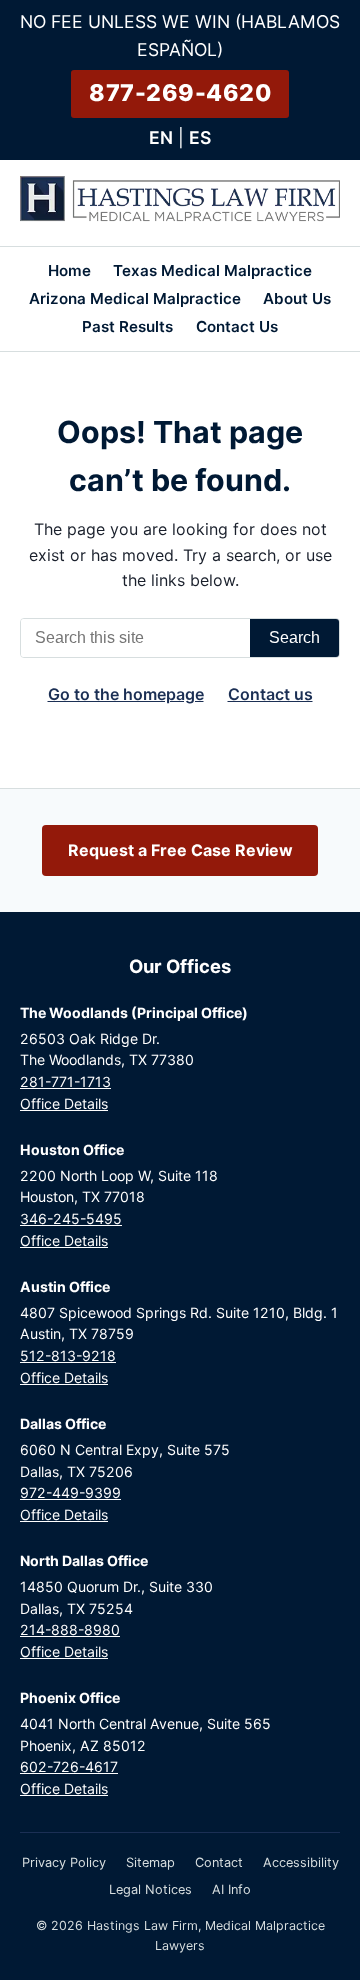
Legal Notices (150, 1889)
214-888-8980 (70, 1629)
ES (200, 137)
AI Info (231, 1889)
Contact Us (237, 326)
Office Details (64, 1103)
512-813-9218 (68, 1355)
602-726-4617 (69, 1766)
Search (294, 637)
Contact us (270, 694)
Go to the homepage (126, 694)
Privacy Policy (64, 1862)
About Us (297, 298)
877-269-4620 (180, 93)
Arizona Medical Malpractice (135, 298)
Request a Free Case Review (180, 850)
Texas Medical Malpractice (212, 270)
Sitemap (150, 1862)
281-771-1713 (65, 1081)
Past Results (127, 326)
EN (161, 137)
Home (69, 270)
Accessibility (301, 1862)
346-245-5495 (71, 1218)
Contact (219, 1862)
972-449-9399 (70, 1492)
